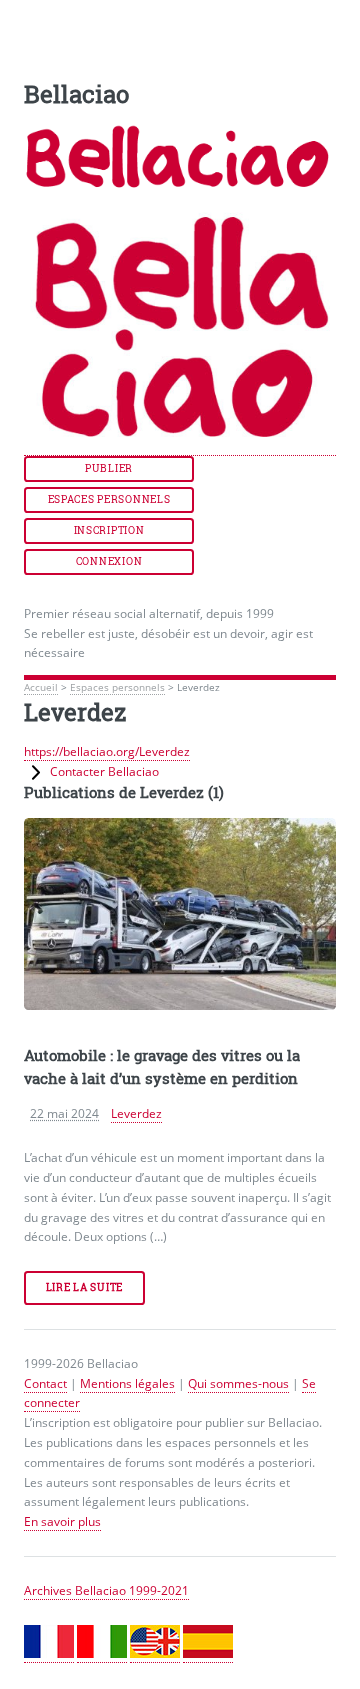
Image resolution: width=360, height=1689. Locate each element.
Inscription (109, 530)
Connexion (109, 561)
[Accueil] (180, 447)
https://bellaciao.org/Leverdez (107, 751)
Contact (45, 1383)
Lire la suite (84, 1287)
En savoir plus (62, 1521)
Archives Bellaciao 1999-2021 (106, 1590)
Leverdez (136, 1113)
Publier (109, 468)
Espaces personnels (109, 499)
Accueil (41, 687)
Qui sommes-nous (238, 1383)
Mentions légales (127, 1383)
